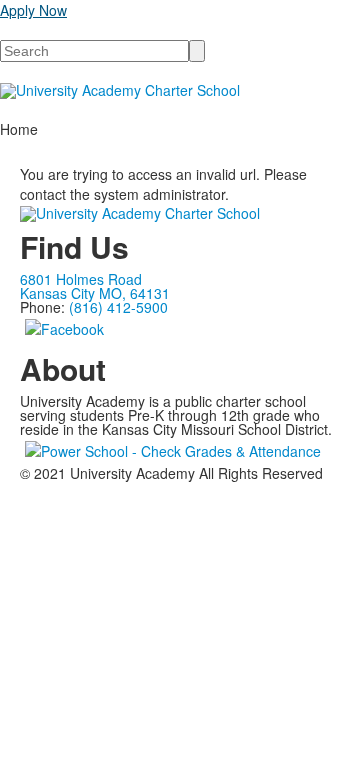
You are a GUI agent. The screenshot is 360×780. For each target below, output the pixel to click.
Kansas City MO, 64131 (95, 293)
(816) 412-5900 (118, 307)
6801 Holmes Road (81, 279)
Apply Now (33, 10)
